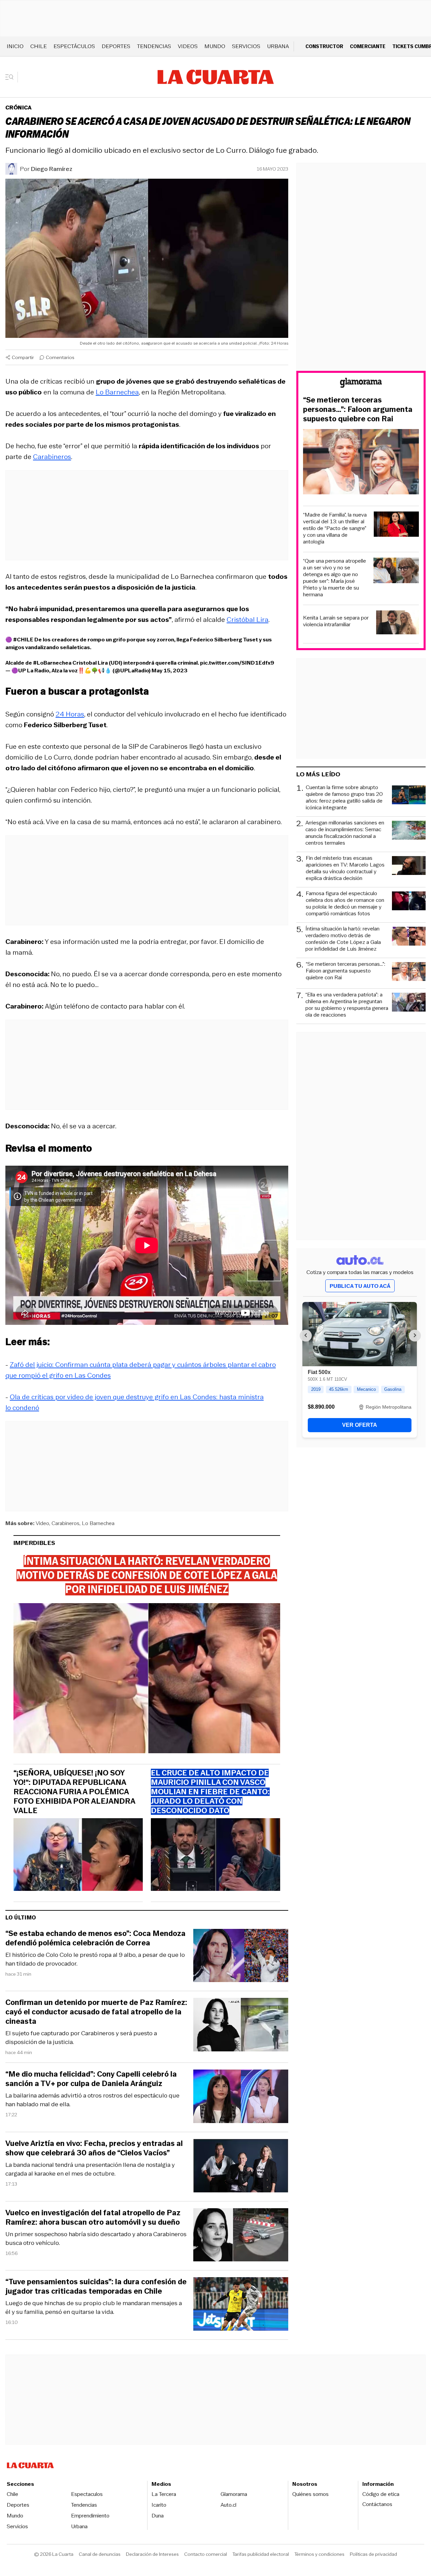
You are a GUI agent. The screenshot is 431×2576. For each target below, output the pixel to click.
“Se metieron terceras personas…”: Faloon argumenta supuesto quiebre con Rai (358, 410)
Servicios (246, 46)
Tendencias (154, 46)
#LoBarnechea (52, 663)
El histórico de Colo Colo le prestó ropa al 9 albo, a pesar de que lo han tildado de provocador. (95, 1959)
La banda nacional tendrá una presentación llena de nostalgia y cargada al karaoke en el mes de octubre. (90, 2169)
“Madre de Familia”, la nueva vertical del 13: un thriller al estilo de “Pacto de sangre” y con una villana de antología (335, 528)
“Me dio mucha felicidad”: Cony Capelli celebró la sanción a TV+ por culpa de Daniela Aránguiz (91, 2079)
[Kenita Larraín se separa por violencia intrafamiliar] (397, 623)
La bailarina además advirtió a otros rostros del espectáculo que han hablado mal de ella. (92, 2100)
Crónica (19, 108)
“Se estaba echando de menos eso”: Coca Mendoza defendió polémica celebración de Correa (95, 1938)
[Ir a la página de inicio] (216, 77)
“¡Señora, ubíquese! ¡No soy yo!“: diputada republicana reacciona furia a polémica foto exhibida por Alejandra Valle (74, 1792)
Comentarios (60, 357)
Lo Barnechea (117, 392)
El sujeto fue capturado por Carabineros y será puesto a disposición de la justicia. (81, 2038)
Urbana (278, 46)
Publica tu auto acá (360, 1286)
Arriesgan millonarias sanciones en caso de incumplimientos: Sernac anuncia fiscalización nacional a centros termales (345, 833)
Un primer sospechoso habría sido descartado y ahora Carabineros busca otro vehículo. (96, 2238)
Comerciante (368, 46)
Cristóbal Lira (247, 620)
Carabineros (52, 457)
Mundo (215, 46)
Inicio (15, 46)
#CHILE (23, 640)
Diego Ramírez (52, 169)
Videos (188, 46)
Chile (39, 46)
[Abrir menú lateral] (12, 77)
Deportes (116, 46)
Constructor (324, 46)
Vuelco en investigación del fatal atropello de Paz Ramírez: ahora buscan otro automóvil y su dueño (93, 2218)
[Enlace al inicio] (361, 384)
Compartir (23, 357)
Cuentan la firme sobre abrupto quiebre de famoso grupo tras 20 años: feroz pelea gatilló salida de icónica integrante (344, 798)
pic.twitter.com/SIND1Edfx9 (237, 663)
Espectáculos (74, 46)
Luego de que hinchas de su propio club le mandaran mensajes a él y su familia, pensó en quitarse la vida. (94, 2307)
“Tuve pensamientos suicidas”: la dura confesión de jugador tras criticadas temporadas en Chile (96, 2287)
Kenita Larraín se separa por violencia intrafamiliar (336, 621)
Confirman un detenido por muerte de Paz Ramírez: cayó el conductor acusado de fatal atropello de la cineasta (96, 2012)
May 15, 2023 (170, 671)
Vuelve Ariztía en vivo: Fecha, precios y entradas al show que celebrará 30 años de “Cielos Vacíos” (94, 2148)
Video (42, 1523)
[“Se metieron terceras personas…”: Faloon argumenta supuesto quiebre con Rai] (361, 463)
